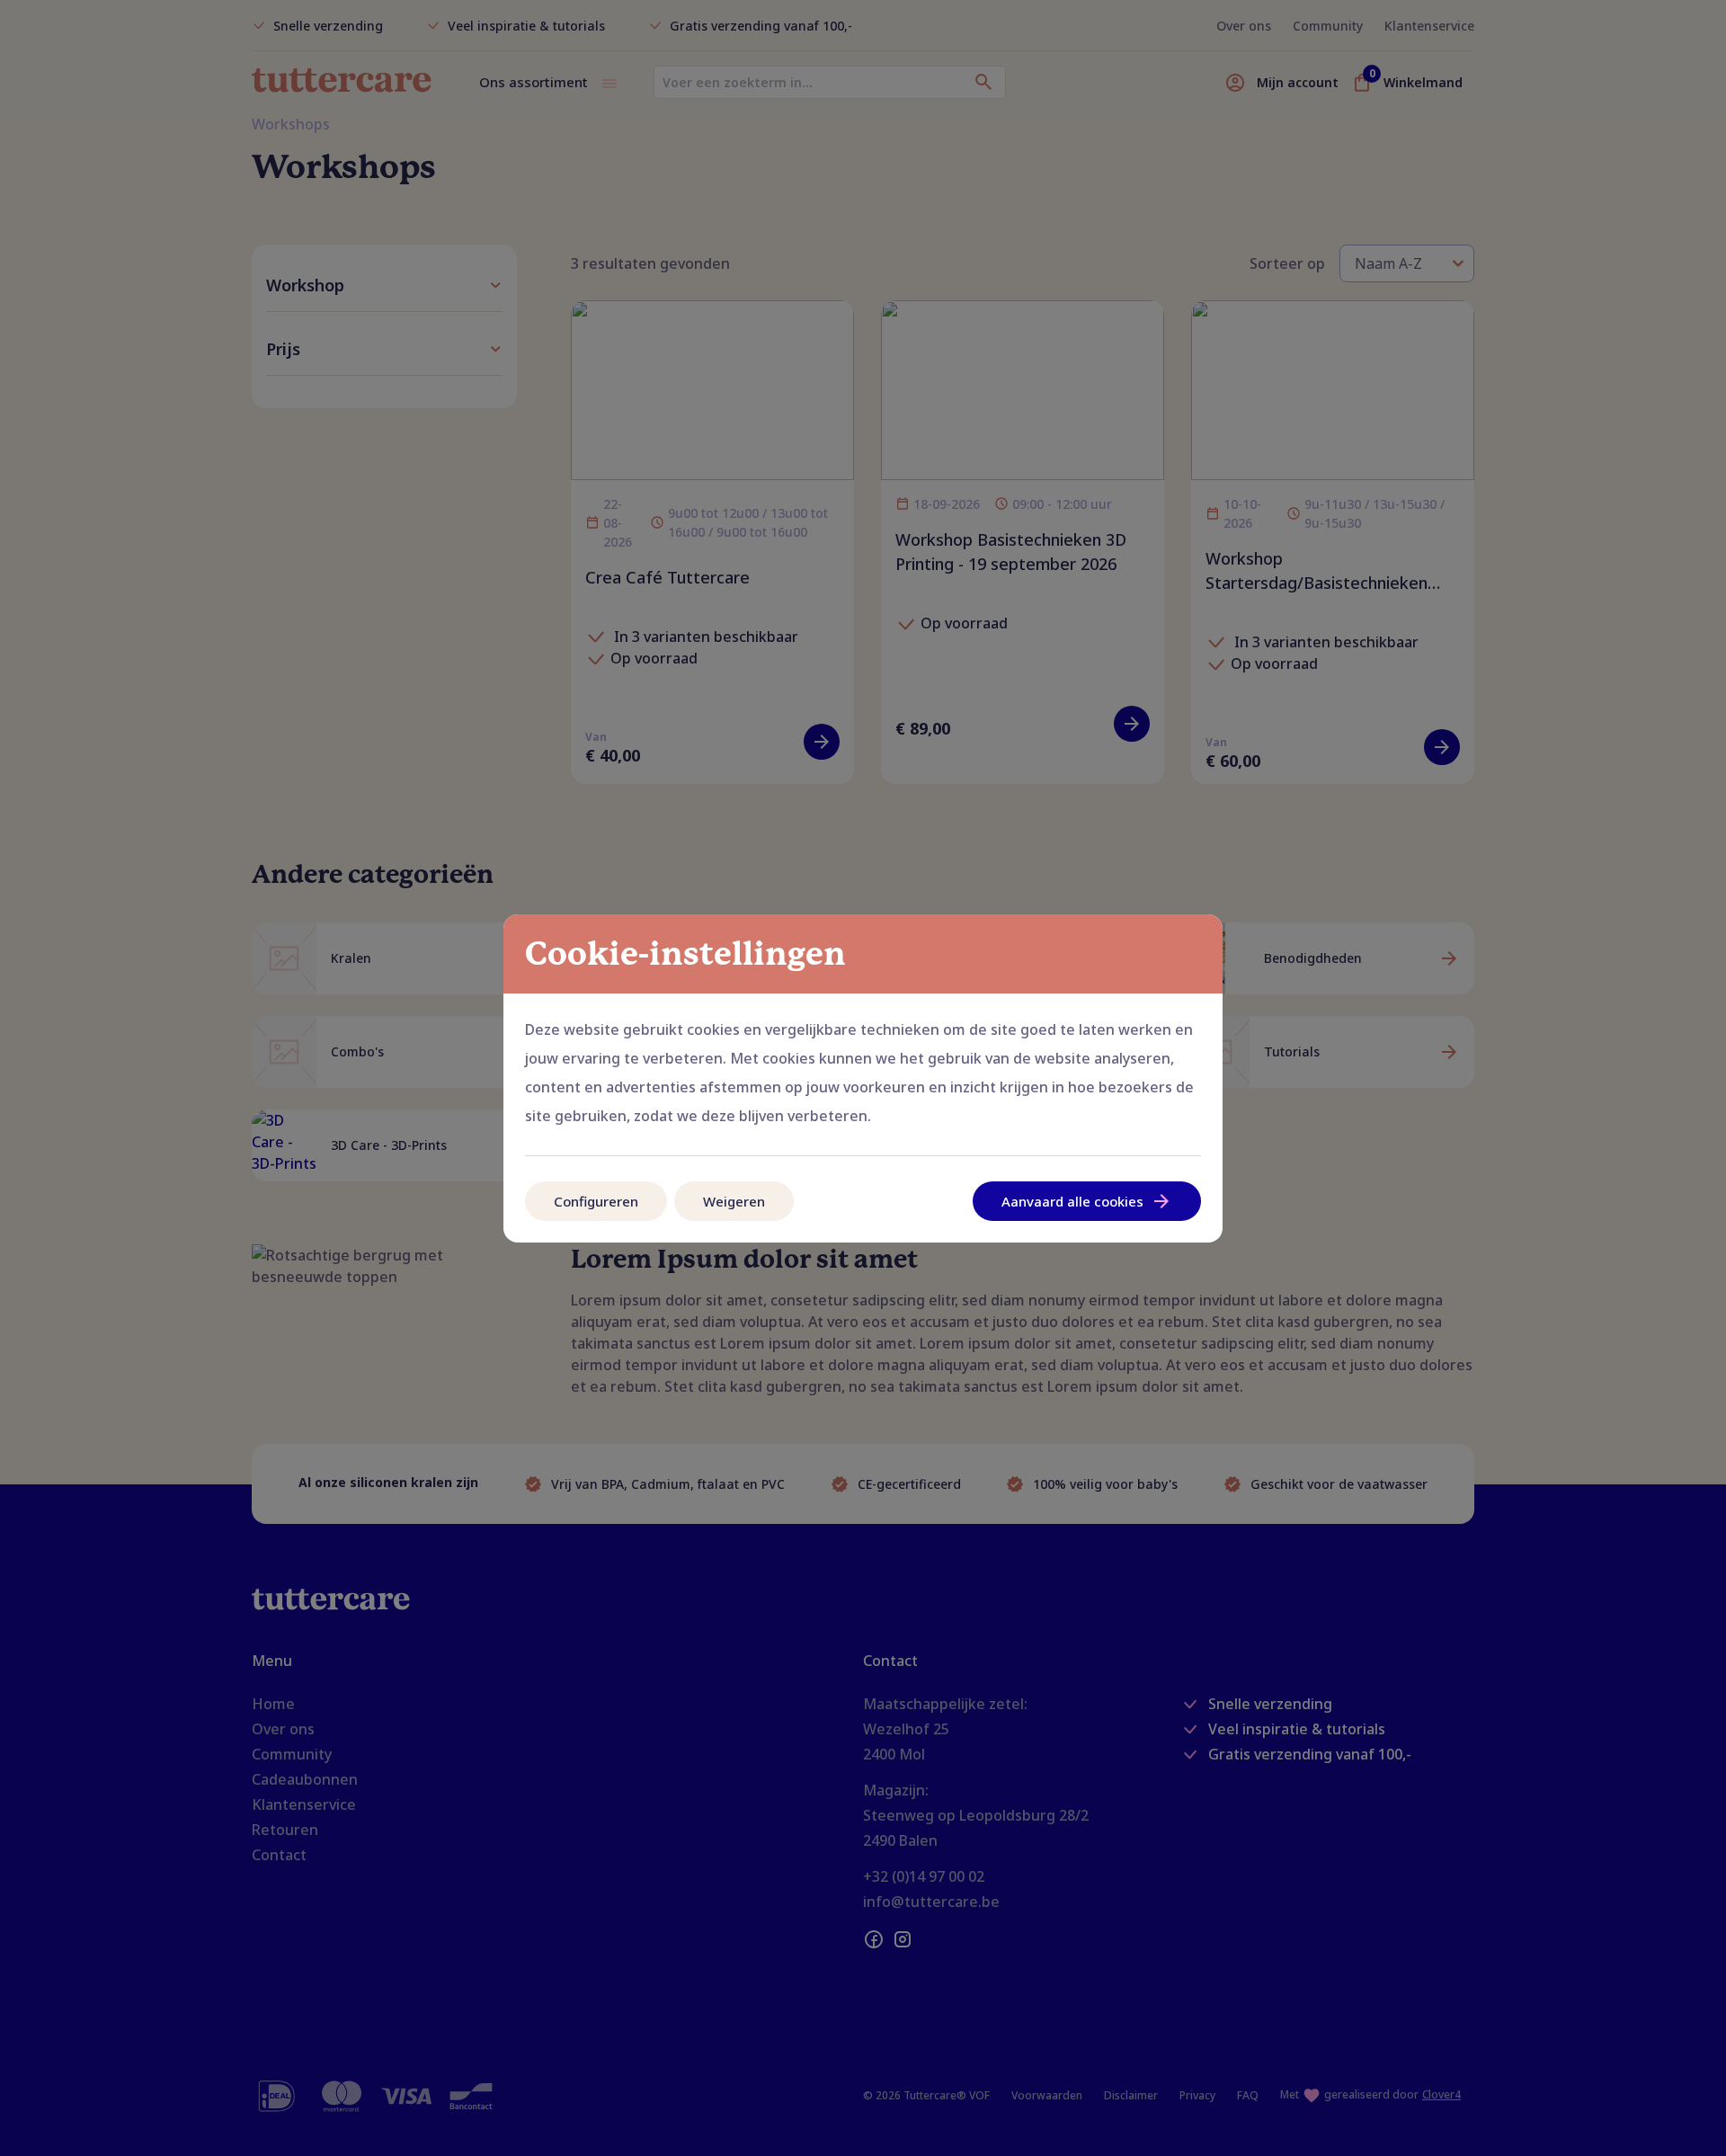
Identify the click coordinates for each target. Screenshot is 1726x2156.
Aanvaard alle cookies (1072, 1201)
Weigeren (734, 1201)
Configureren (596, 1201)
